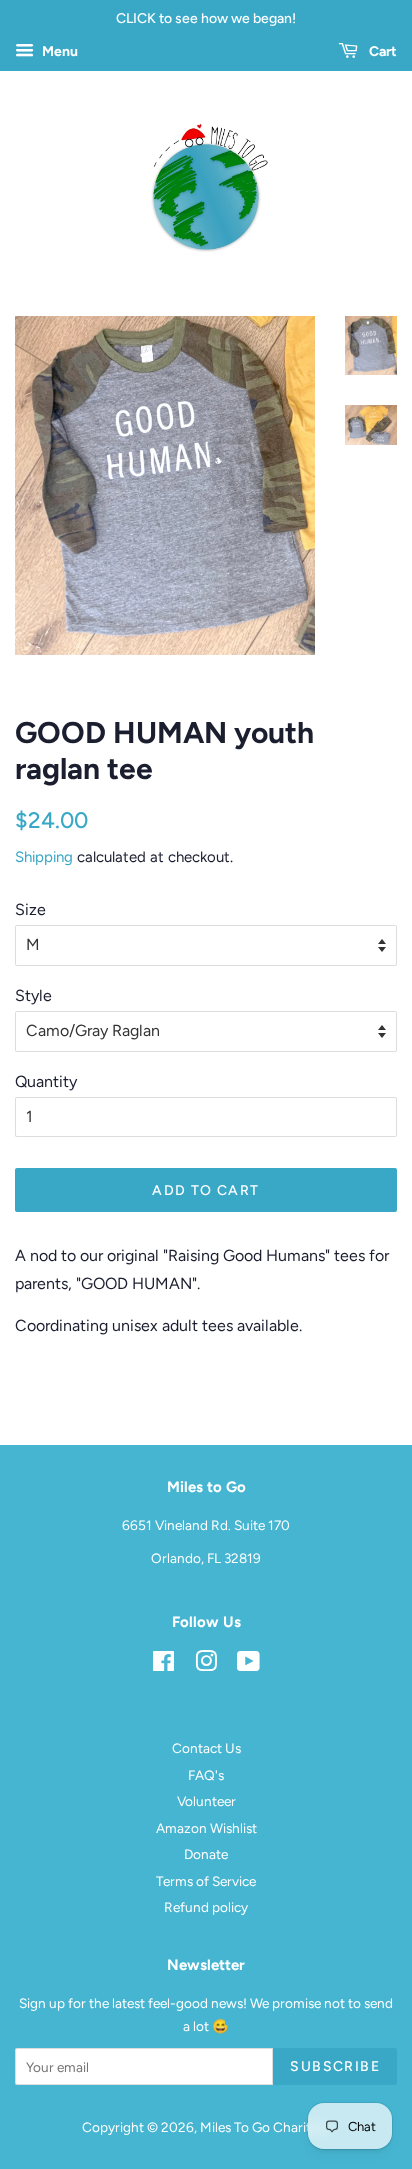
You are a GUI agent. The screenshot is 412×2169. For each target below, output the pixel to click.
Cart (381, 51)
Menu (58, 51)
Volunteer (206, 1801)
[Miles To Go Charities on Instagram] (206, 1665)
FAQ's (206, 1775)
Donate (206, 1854)
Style (33, 995)
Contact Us (206, 1748)
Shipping (44, 857)
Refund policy (206, 1907)
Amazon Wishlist (206, 1828)
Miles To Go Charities (263, 2127)
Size (30, 909)
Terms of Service (206, 1881)
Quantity (46, 1081)
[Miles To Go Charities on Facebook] (163, 1665)
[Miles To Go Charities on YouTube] (248, 1665)
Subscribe (335, 2066)
